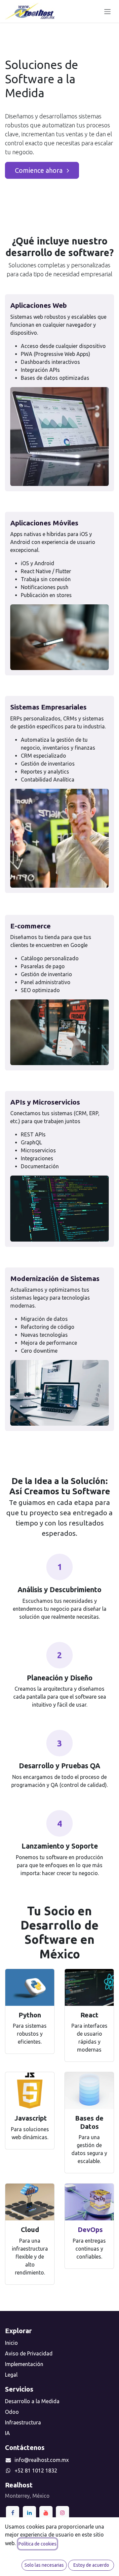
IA (7, 2433)
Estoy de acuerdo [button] (91, 2565)
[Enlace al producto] (30, 1987)
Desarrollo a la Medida (32, 2401)
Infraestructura (23, 2422)
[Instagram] (62, 2513)
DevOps (89, 2230)
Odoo (12, 2412)
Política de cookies (38, 2544)
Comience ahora (40, 170)
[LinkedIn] (29, 2513)
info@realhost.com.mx (42, 2460)
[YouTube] (46, 2513)
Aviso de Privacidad (29, 2353)
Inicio (11, 2343)
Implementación (24, 2364)
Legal (11, 2375)
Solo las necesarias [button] (44, 2565)
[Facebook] (13, 2513)
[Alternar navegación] (107, 11)
